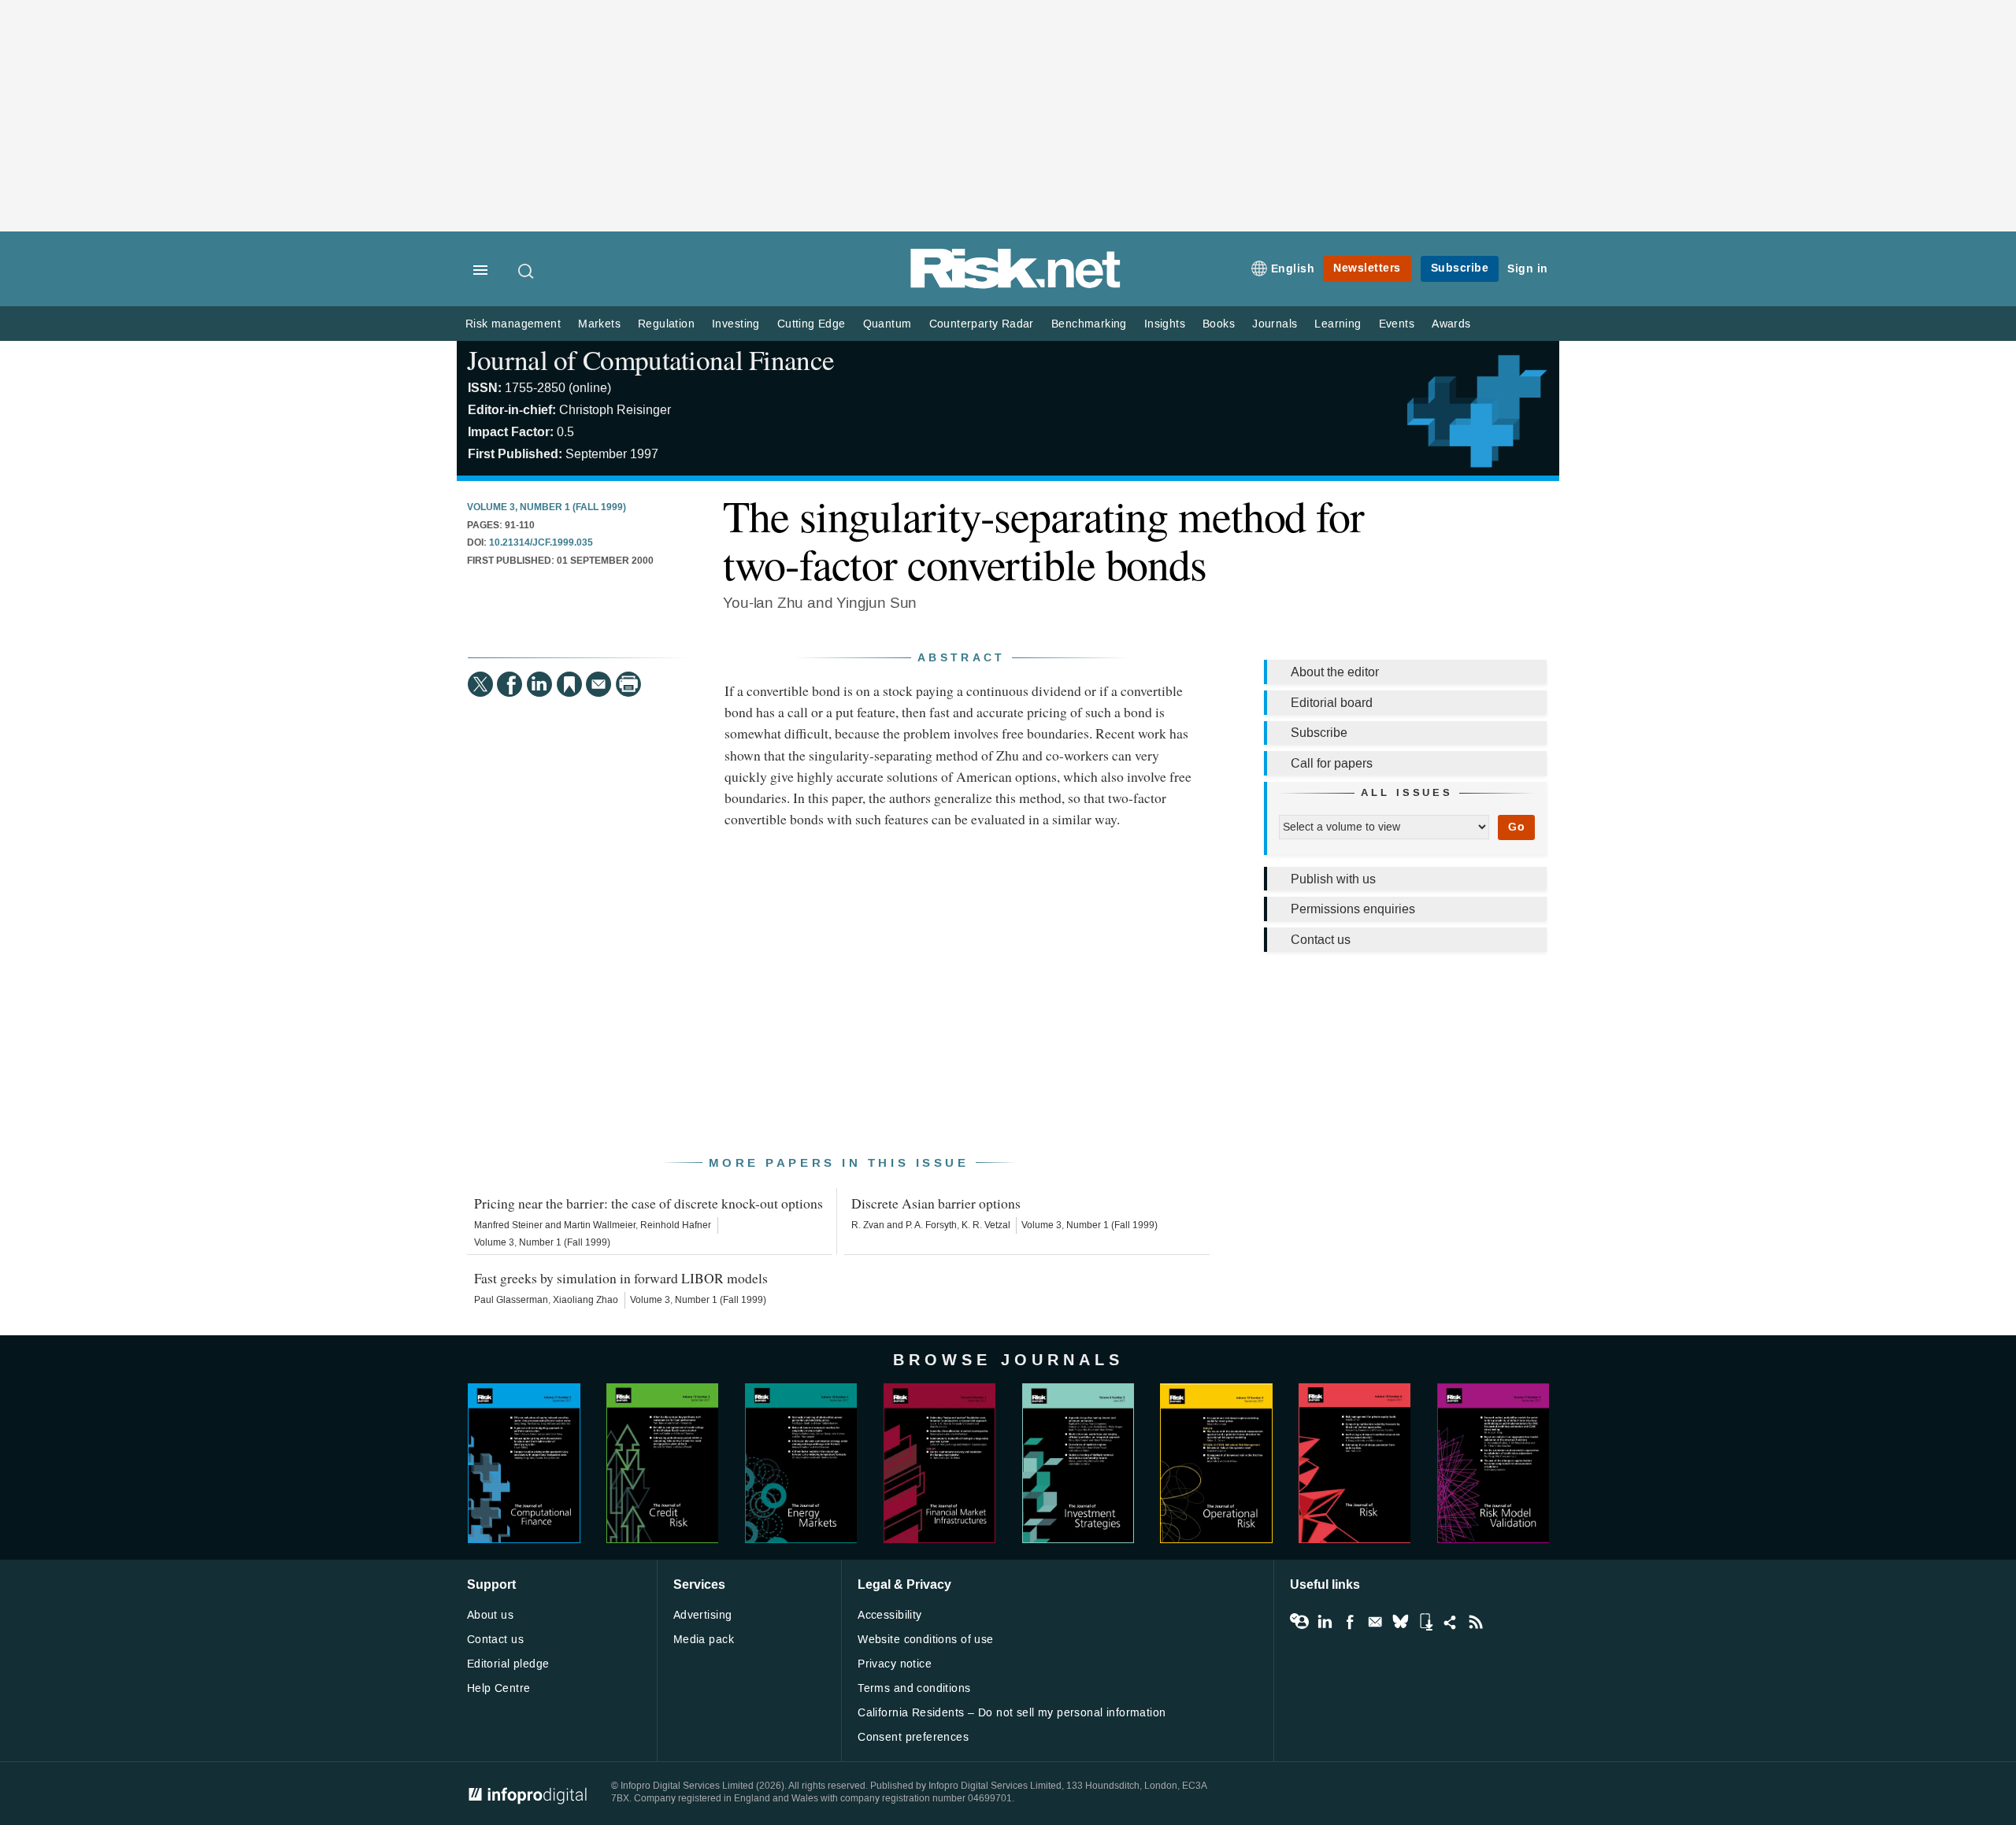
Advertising (703, 1615)
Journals (1275, 324)
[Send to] (598, 684)
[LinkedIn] (539, 684)
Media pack (704, 1640)
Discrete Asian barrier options (936, 1203)
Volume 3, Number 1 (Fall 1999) (547, 508)
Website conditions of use (926, 1640)
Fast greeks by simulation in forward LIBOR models (621, 1278)
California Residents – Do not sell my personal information (1012, 1713)
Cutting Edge (812, 324)
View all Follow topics (1299, 1622)
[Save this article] (569, 684)
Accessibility (889, 1615)
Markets (599, 324)
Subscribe (1460, 268)
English (1293, 269)
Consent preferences (913, 1737)
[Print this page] (628, 684)
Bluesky (1400, 1622)
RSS (1476, 1622)
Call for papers (1332, 763)
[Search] (527, 271)
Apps (1425, 1622)
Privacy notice (895, 1664)
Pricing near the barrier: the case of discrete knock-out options (649, 1203)
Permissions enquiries (1353, 909)
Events (1397, 324)
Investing (736, 324)
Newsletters (1367, 268)
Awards (1451, 324)
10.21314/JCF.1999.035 (541, 543)
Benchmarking (1089, 324)
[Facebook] (510, 684)
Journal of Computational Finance (650, 359)
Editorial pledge (508, 1664)
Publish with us (1333, 879)
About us (490, 1615)
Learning (1338, 324)
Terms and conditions (914, 1688)
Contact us (1321, 940)
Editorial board (1332, 703)
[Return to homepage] (1016, 285)
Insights (1165, 324)
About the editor (1335, 672)
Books (1219, 324)
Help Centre (499, 1688)
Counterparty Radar (982, 324)
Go (1516, 827)
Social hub (1451, 1622)
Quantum (888, 324)
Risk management (513, 324)
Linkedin (1325, 1622)
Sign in (1528, 269)
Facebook (1350, 1622)
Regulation (666, 324)
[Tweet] (480, 684)
